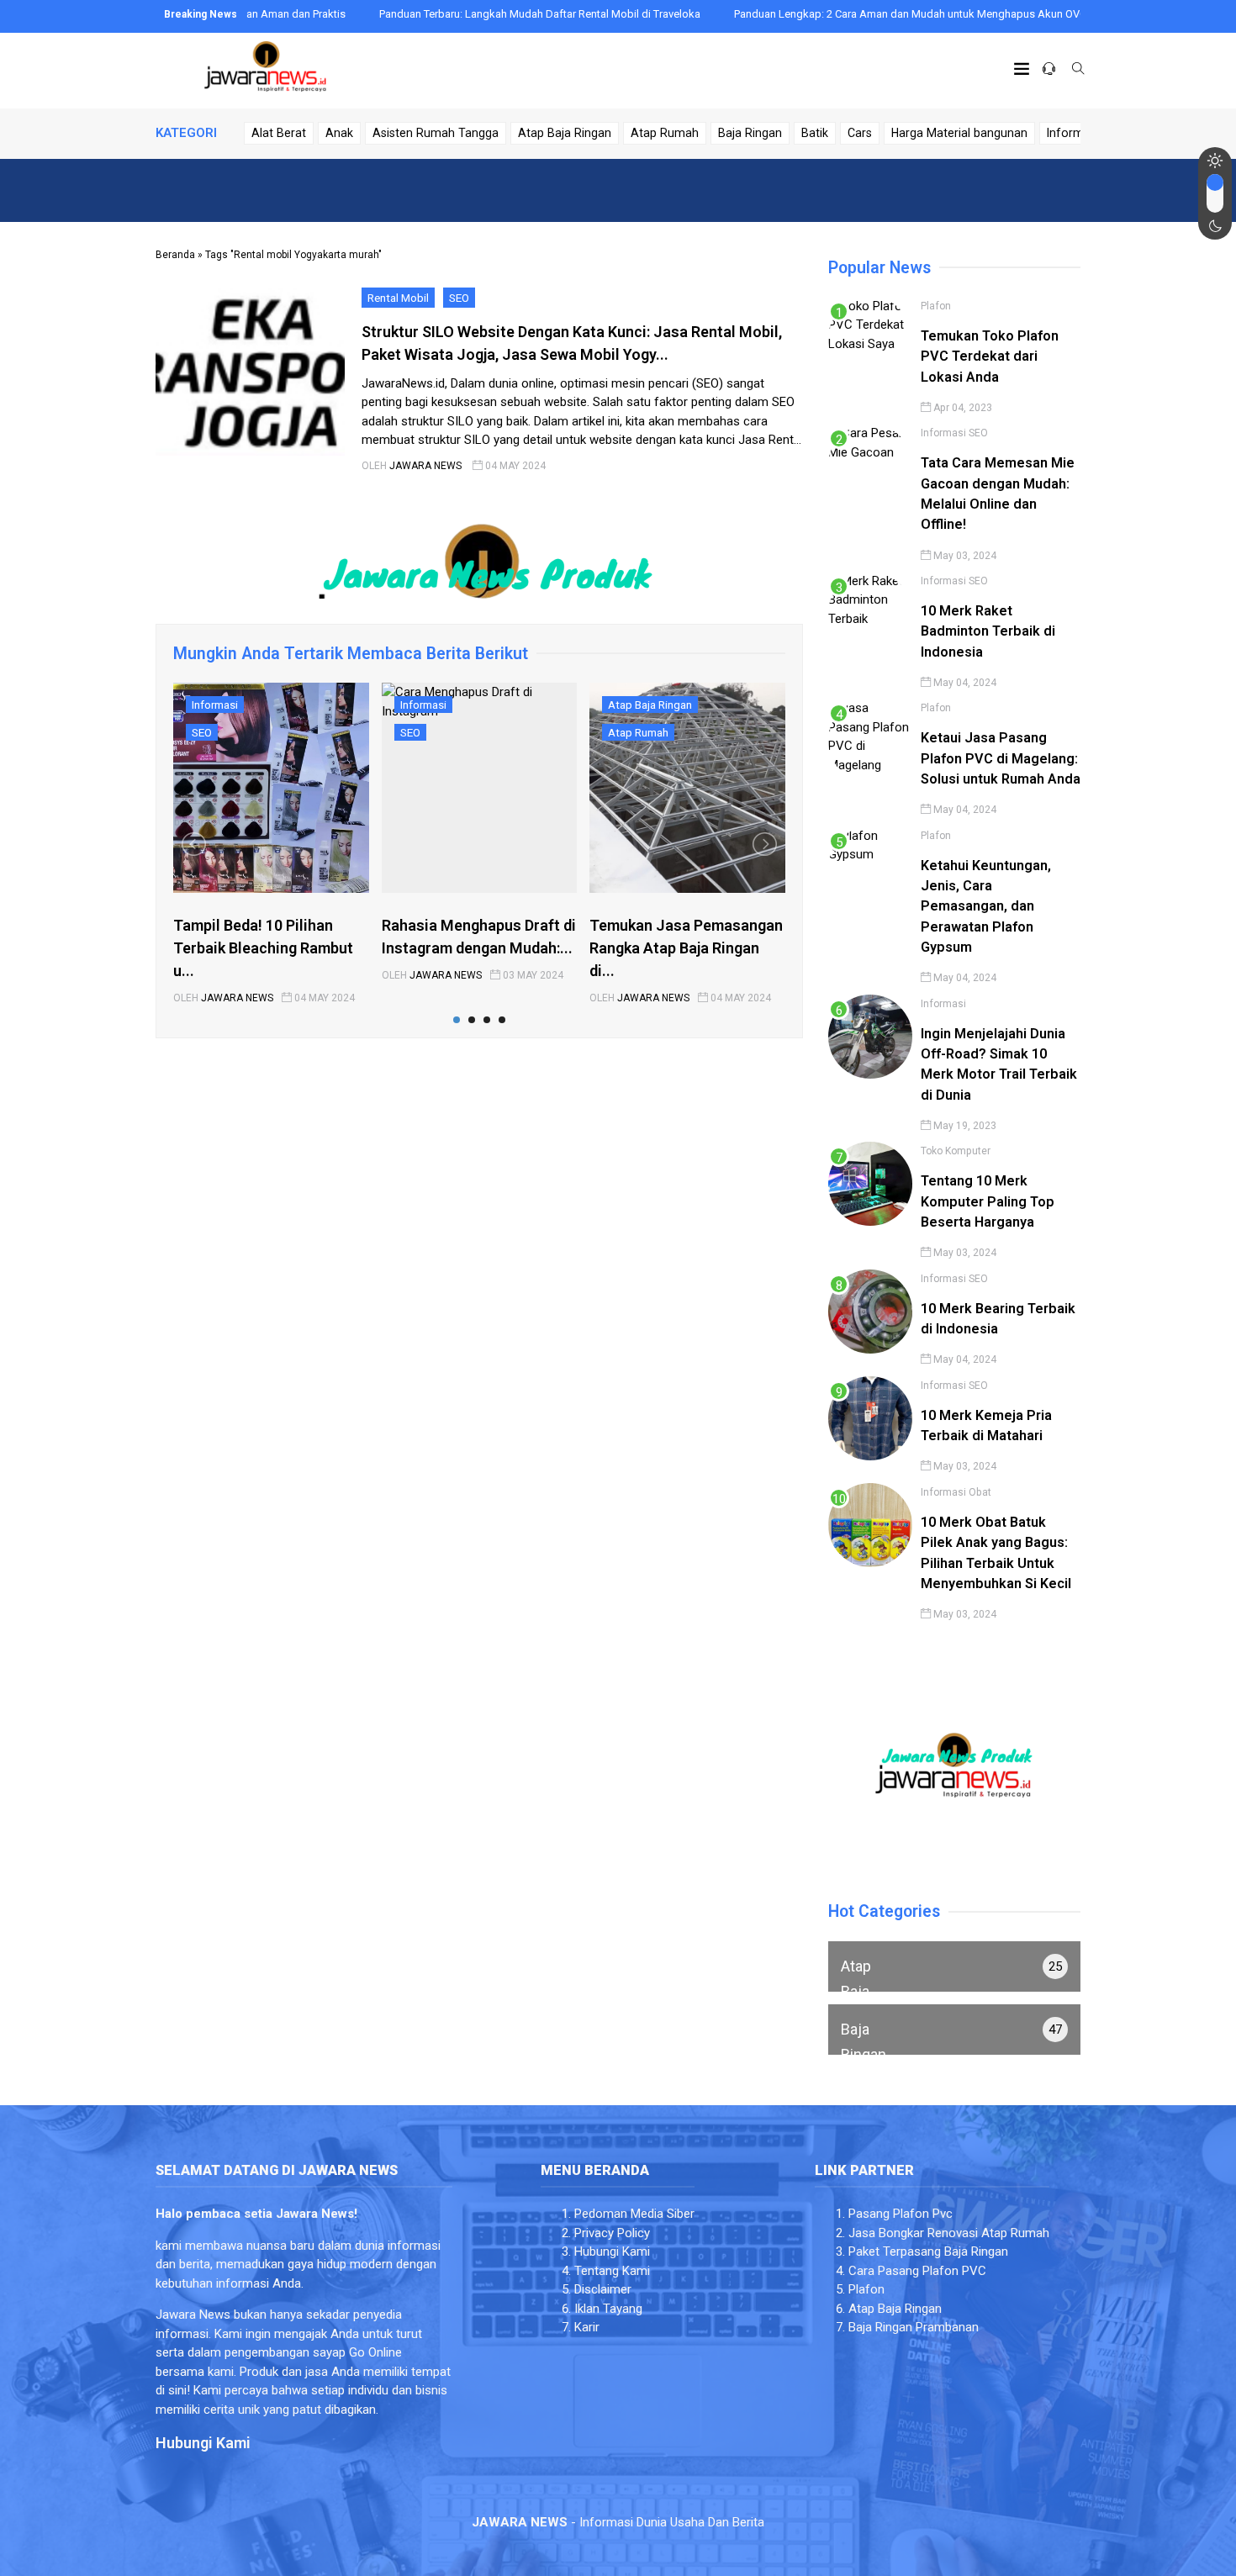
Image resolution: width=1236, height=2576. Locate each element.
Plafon (936, 306)
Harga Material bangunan (959, 133)
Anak (339, 133)
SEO (459, 298)
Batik (815, 133)
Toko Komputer (956, 1151)
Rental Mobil (398, 298)
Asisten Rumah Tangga (436, 133)
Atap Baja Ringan (565, 133)
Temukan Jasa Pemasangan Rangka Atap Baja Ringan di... (686, 948)
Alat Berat (279, 133)
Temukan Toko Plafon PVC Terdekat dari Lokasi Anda (990, 356)
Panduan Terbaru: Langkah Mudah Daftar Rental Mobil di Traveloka (469, 14)
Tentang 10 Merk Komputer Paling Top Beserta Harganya (988, 1201)
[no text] (954, 1966)
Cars (860, 133)
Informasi (1073, 133)
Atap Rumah (665, 133)
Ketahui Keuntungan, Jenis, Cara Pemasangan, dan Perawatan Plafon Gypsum (986, 906)
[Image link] (265, 71)
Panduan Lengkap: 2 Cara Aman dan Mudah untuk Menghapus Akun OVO (840, 14)
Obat (980, 1492)
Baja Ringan (750, 133)
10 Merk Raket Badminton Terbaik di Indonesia (988, 631)
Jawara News (425, 466)
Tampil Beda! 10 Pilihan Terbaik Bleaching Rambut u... (263, 948)
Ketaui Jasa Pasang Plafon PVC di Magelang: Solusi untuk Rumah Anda (1001, 758)
